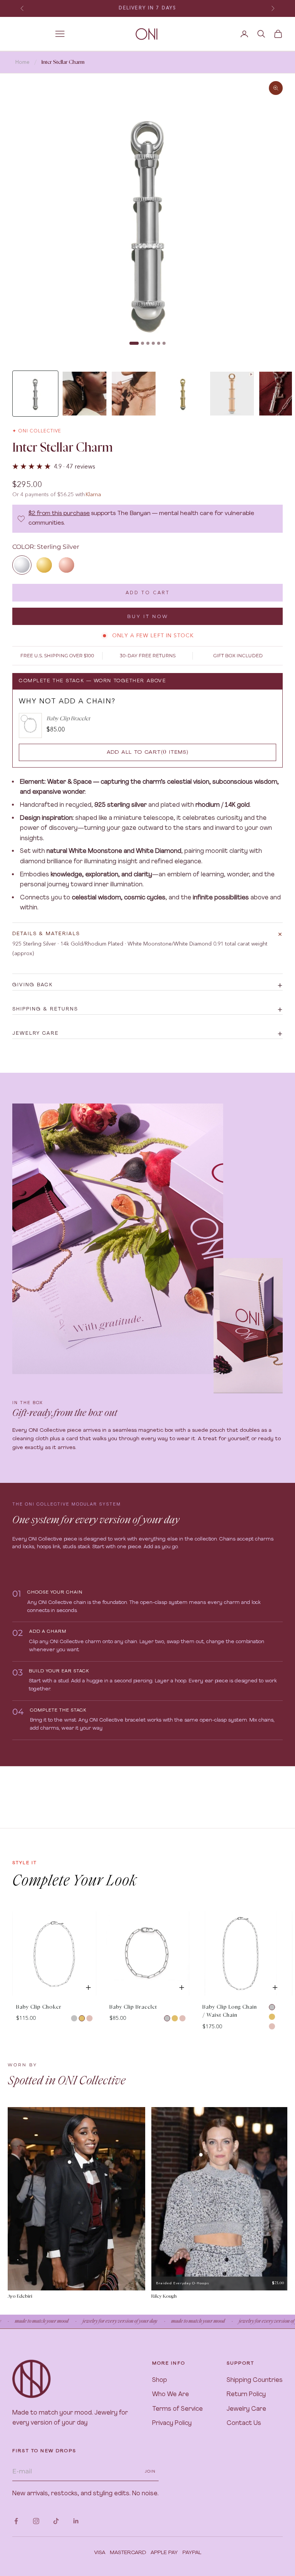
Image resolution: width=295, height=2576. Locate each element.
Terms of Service (177, 2409)
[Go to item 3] (134, 394)
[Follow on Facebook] (16, 2521)
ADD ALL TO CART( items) (148, 752)
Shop (160, 2380)
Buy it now (148, 616)
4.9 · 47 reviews (75, 466)
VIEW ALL (270, 1904)
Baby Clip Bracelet (133, 2007)
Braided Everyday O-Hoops (183, 2283)
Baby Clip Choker (39, 2007)
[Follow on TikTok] (56, 2521)
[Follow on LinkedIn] (76, 2521)
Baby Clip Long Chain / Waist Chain (230, 2011)
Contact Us (244, 2423)
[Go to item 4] (183, 394)
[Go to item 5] (232, 394)
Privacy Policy (172, 2423)
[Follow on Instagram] (36, 2521)
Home (22, 62)
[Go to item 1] (35, 394)
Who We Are (171, 2395)
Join (150, 2471)
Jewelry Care (246, 2409)
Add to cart (148, 592)
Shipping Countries (255, 2380)
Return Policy (246, 2395)
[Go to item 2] (85, 394)
